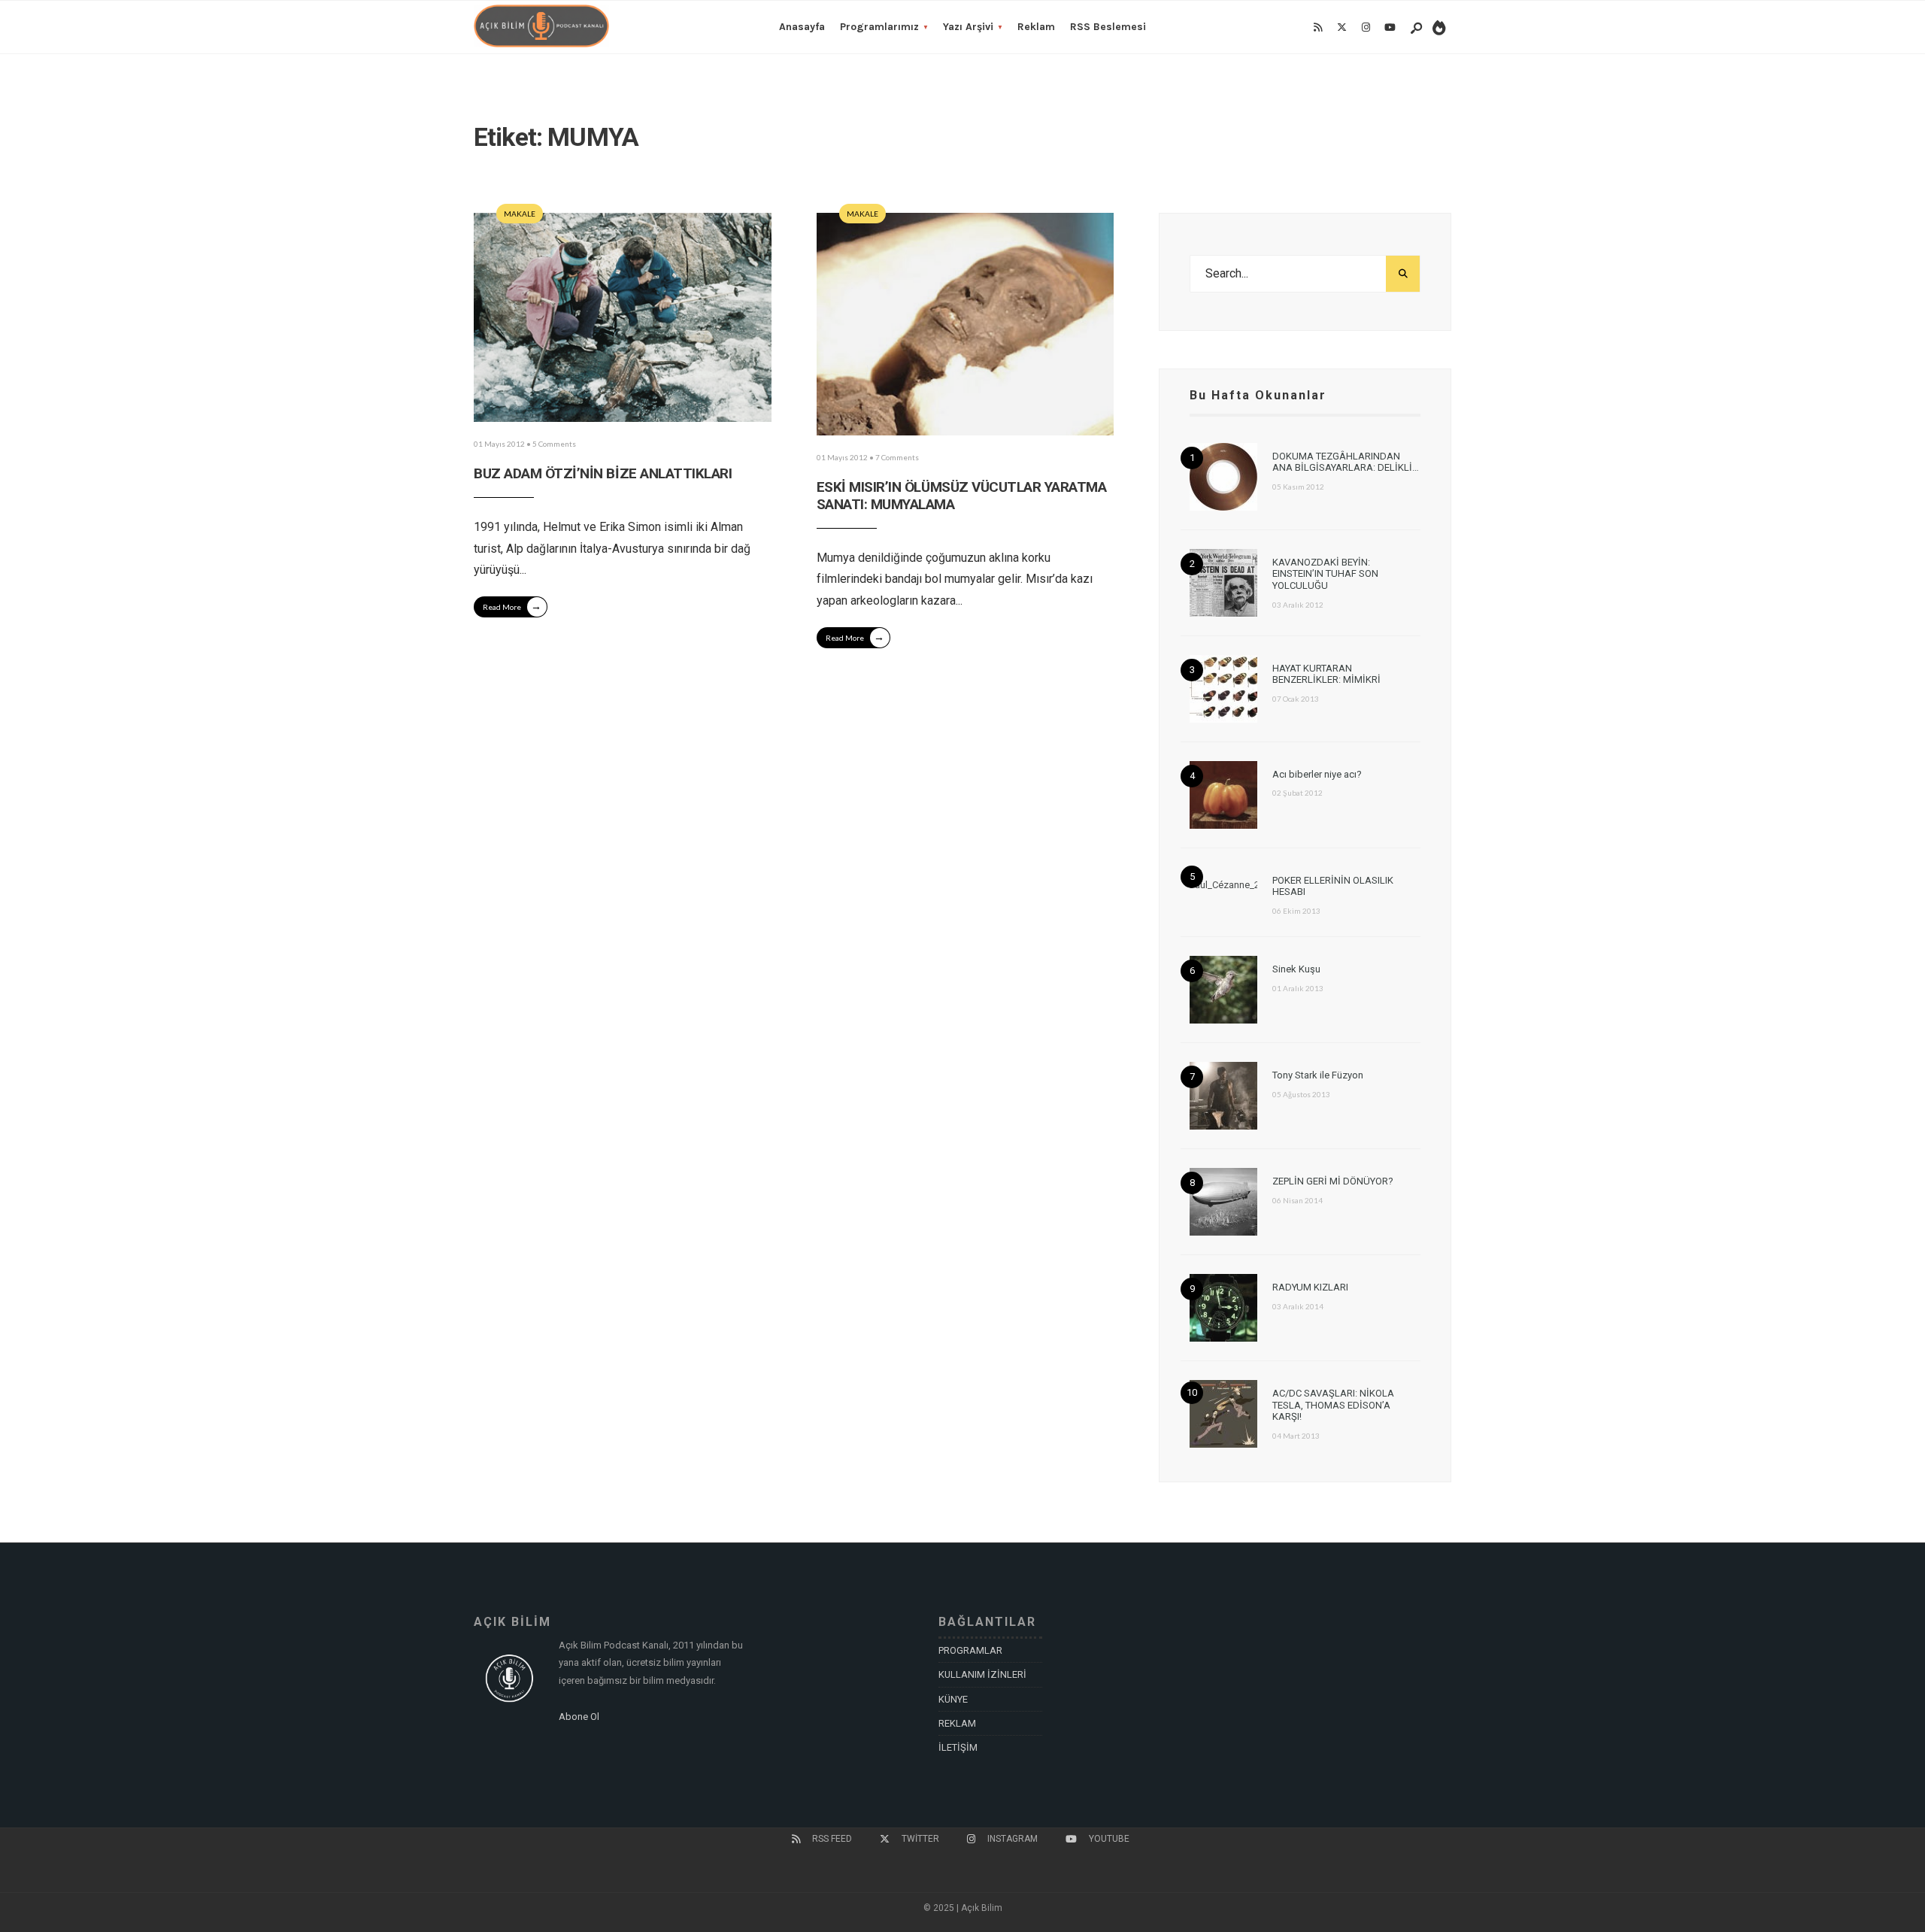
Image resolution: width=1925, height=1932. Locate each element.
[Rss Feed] (1317, 28)
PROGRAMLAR (970, 1650)
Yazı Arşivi (968, 27)
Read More (512, 606)
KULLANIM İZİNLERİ (982, 1674)
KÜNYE (953, 1699)
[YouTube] (1390, 28)
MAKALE (520, 214)
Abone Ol (579, 1717)
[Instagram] (1366, 28)
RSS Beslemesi (1108, 27)
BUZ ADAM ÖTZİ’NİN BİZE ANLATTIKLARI (603, 473)
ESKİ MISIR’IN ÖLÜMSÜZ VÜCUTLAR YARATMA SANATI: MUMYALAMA (962, 496)
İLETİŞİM (958, 1747)
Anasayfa (802, 27)
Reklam (1036, 27)
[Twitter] (1341, 28)
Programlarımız (879, 27)
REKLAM (957, 1723)
